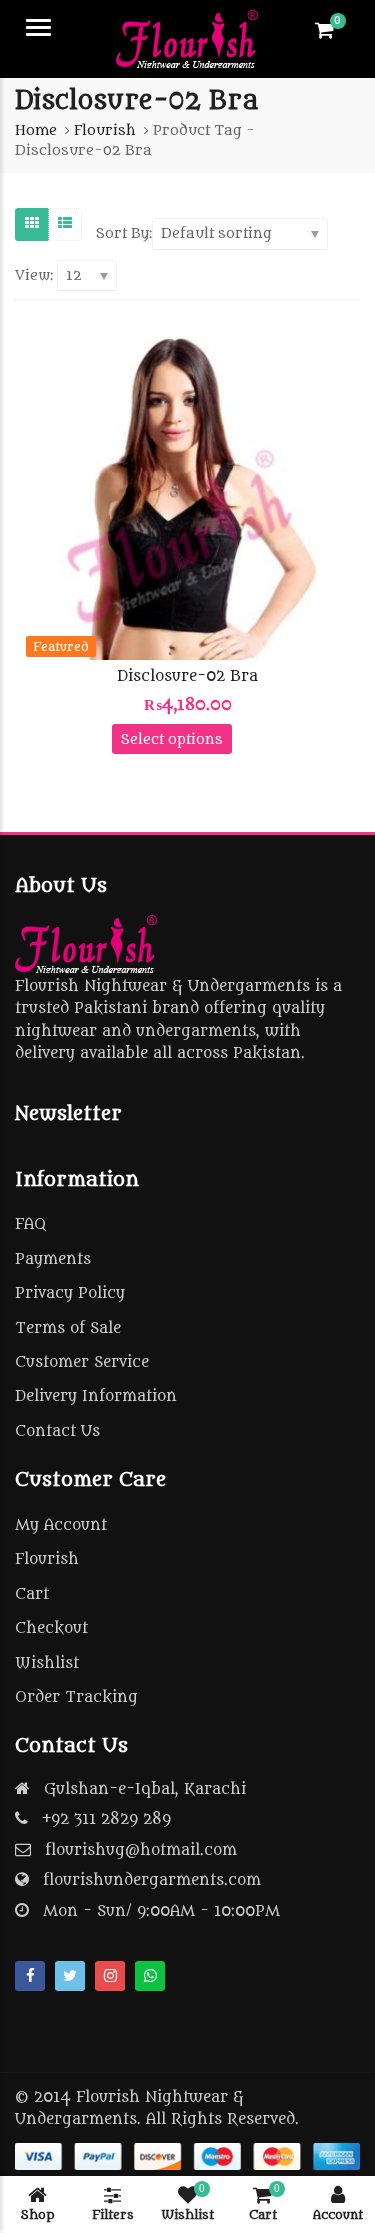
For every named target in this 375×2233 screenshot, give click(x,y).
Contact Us (57, 1431)
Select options (172, 739)
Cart (32, 1594)
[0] (324, 30)
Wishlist (47, 1663)
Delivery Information (96, 1396)
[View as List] (65, 224)
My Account (61, 1525)
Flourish (47, 1559)
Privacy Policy (70, 1293)
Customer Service (82, 1362)
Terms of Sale (68, 1328)
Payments (53, 1259)
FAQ (30, 1224)
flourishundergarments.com (152, 1880)
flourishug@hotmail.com (141, 1850)
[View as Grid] (32, 224)
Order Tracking (76, 1697)
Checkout (51, 1628)
